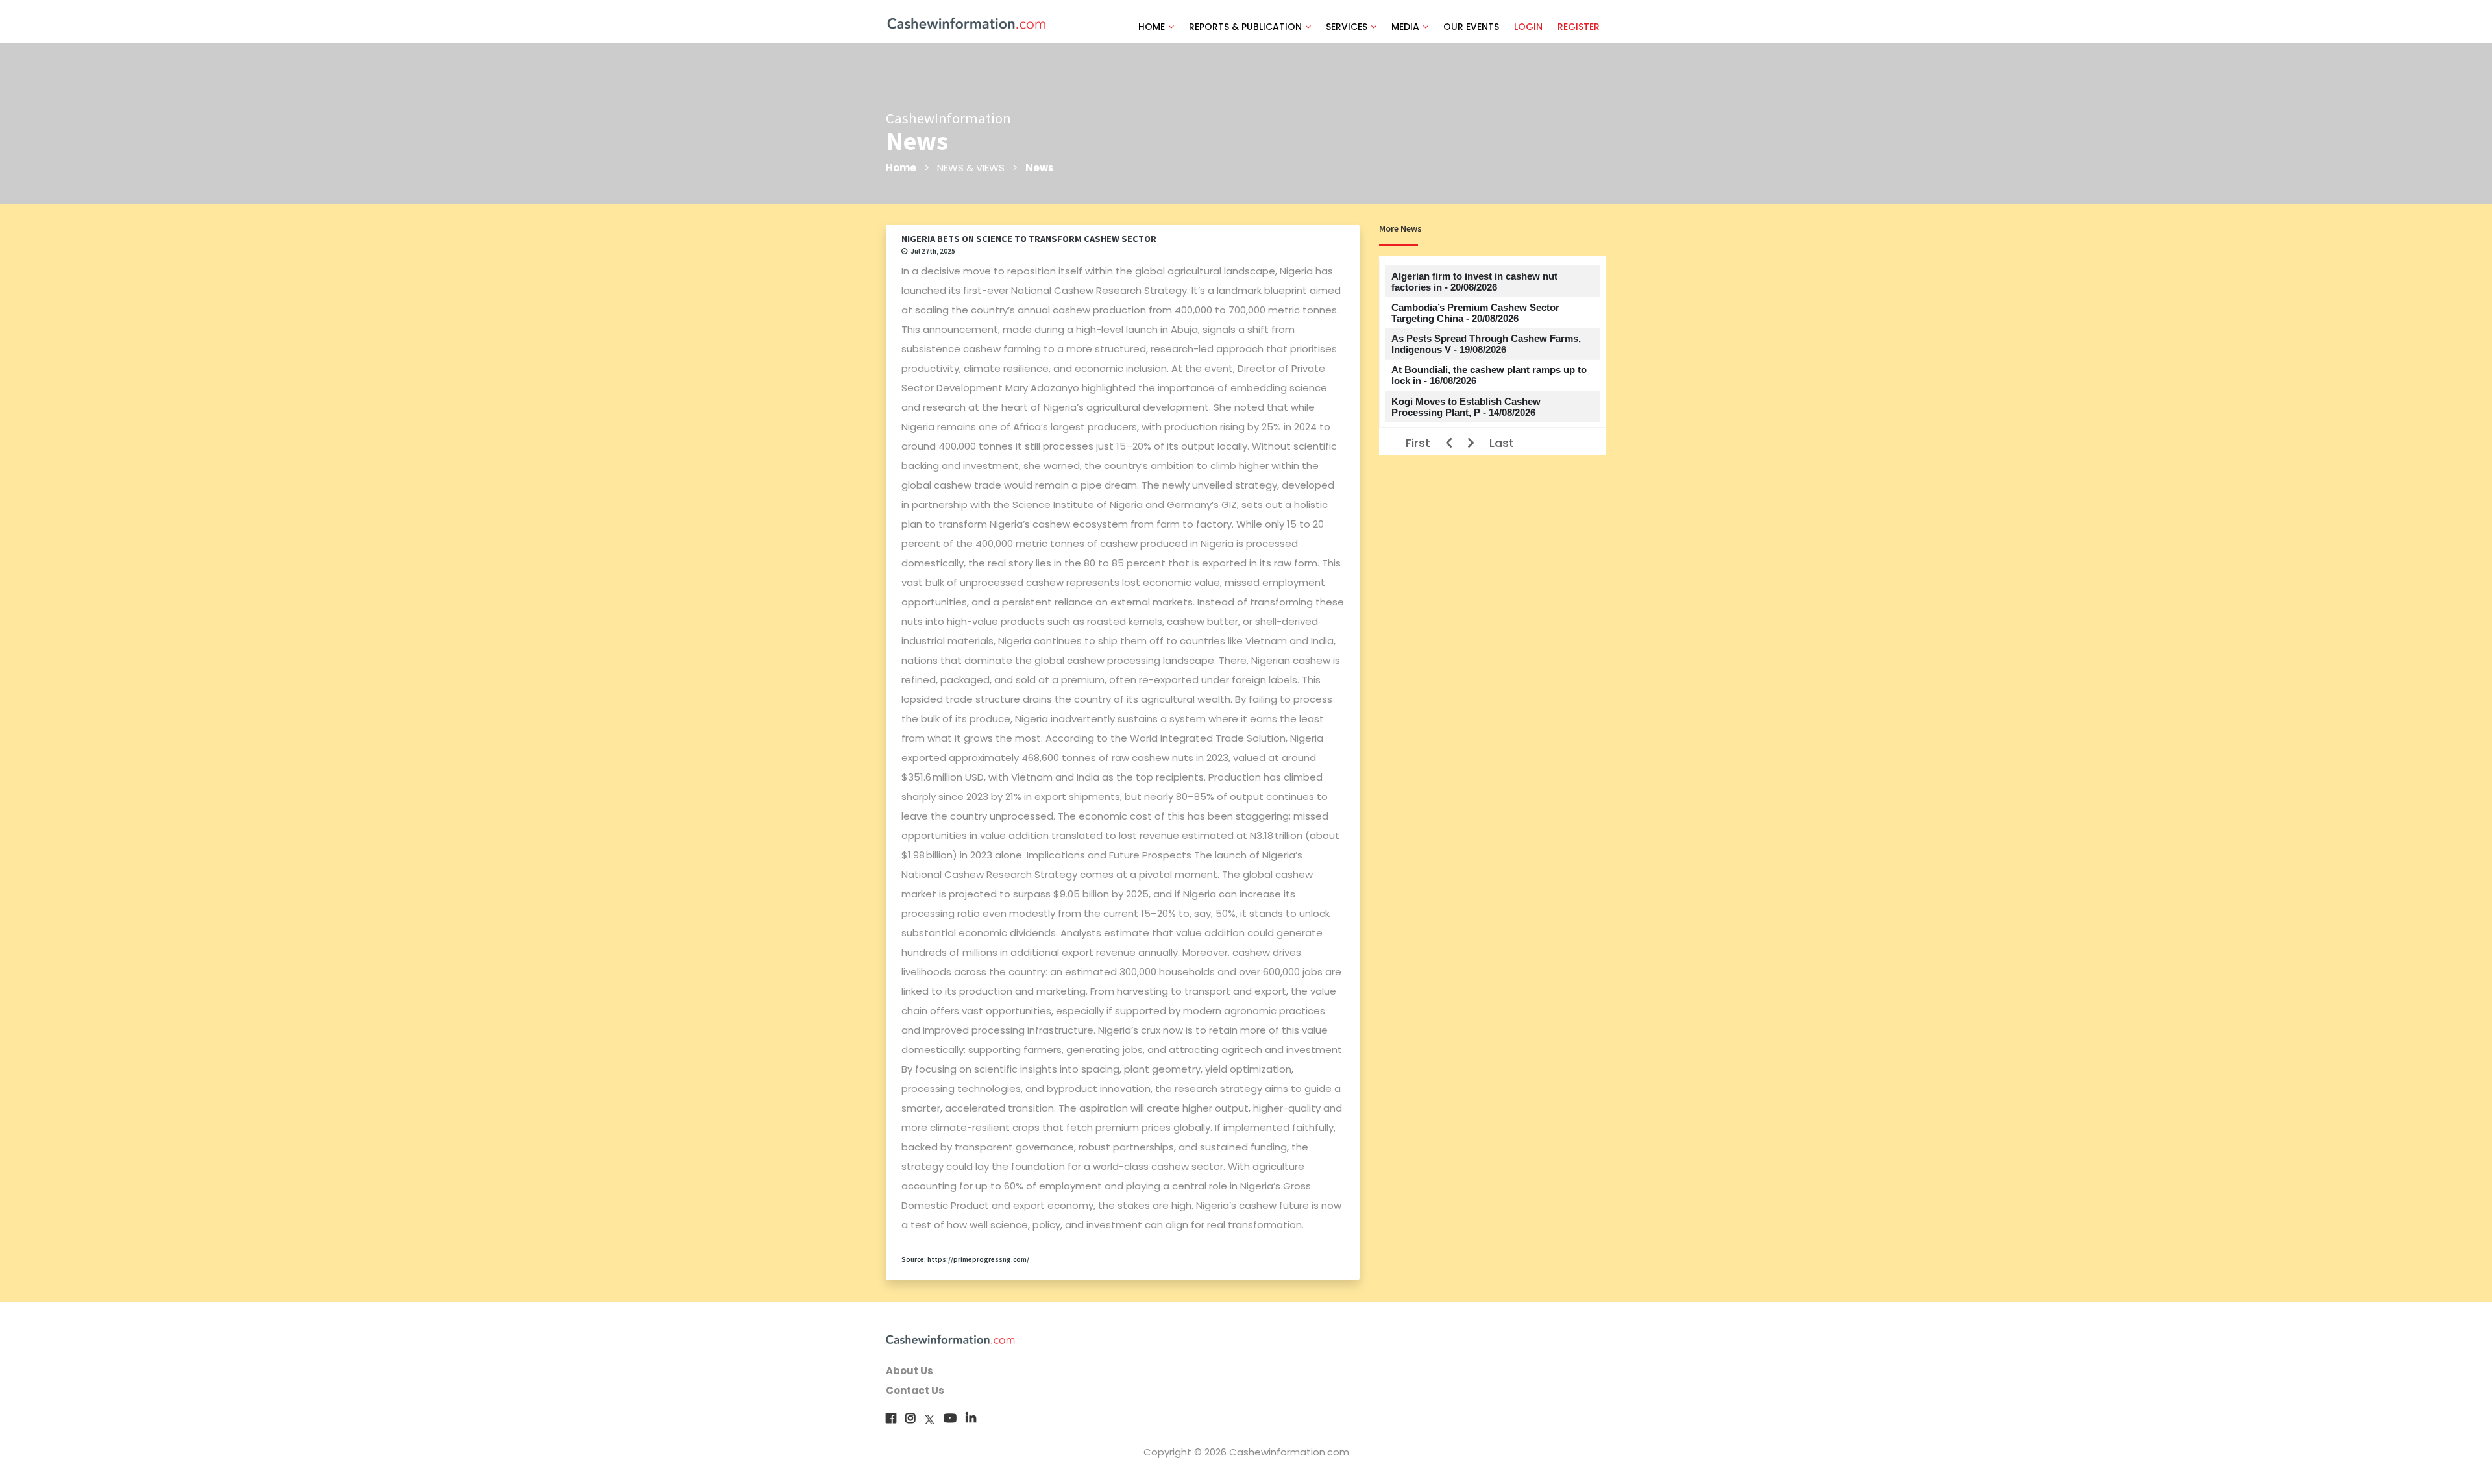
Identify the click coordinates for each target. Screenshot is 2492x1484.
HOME (1152, 27)
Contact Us (915, 1390)
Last (1502, 443)
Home (901, 168)
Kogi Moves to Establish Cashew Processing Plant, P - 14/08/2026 (1466, 407)
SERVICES (1347, 27)
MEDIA (1405, 27)
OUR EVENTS (1471, 27)
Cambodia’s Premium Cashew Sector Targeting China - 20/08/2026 (1475, 313)
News (1040, 168)
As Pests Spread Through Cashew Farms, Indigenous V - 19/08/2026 (1486, 344)
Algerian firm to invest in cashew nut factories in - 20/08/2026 (1474, 282)
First (1418, 443)
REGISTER (1579, 27)
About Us (910, 1371)
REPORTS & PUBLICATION (1245, 27)
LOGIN (1528, 27)
